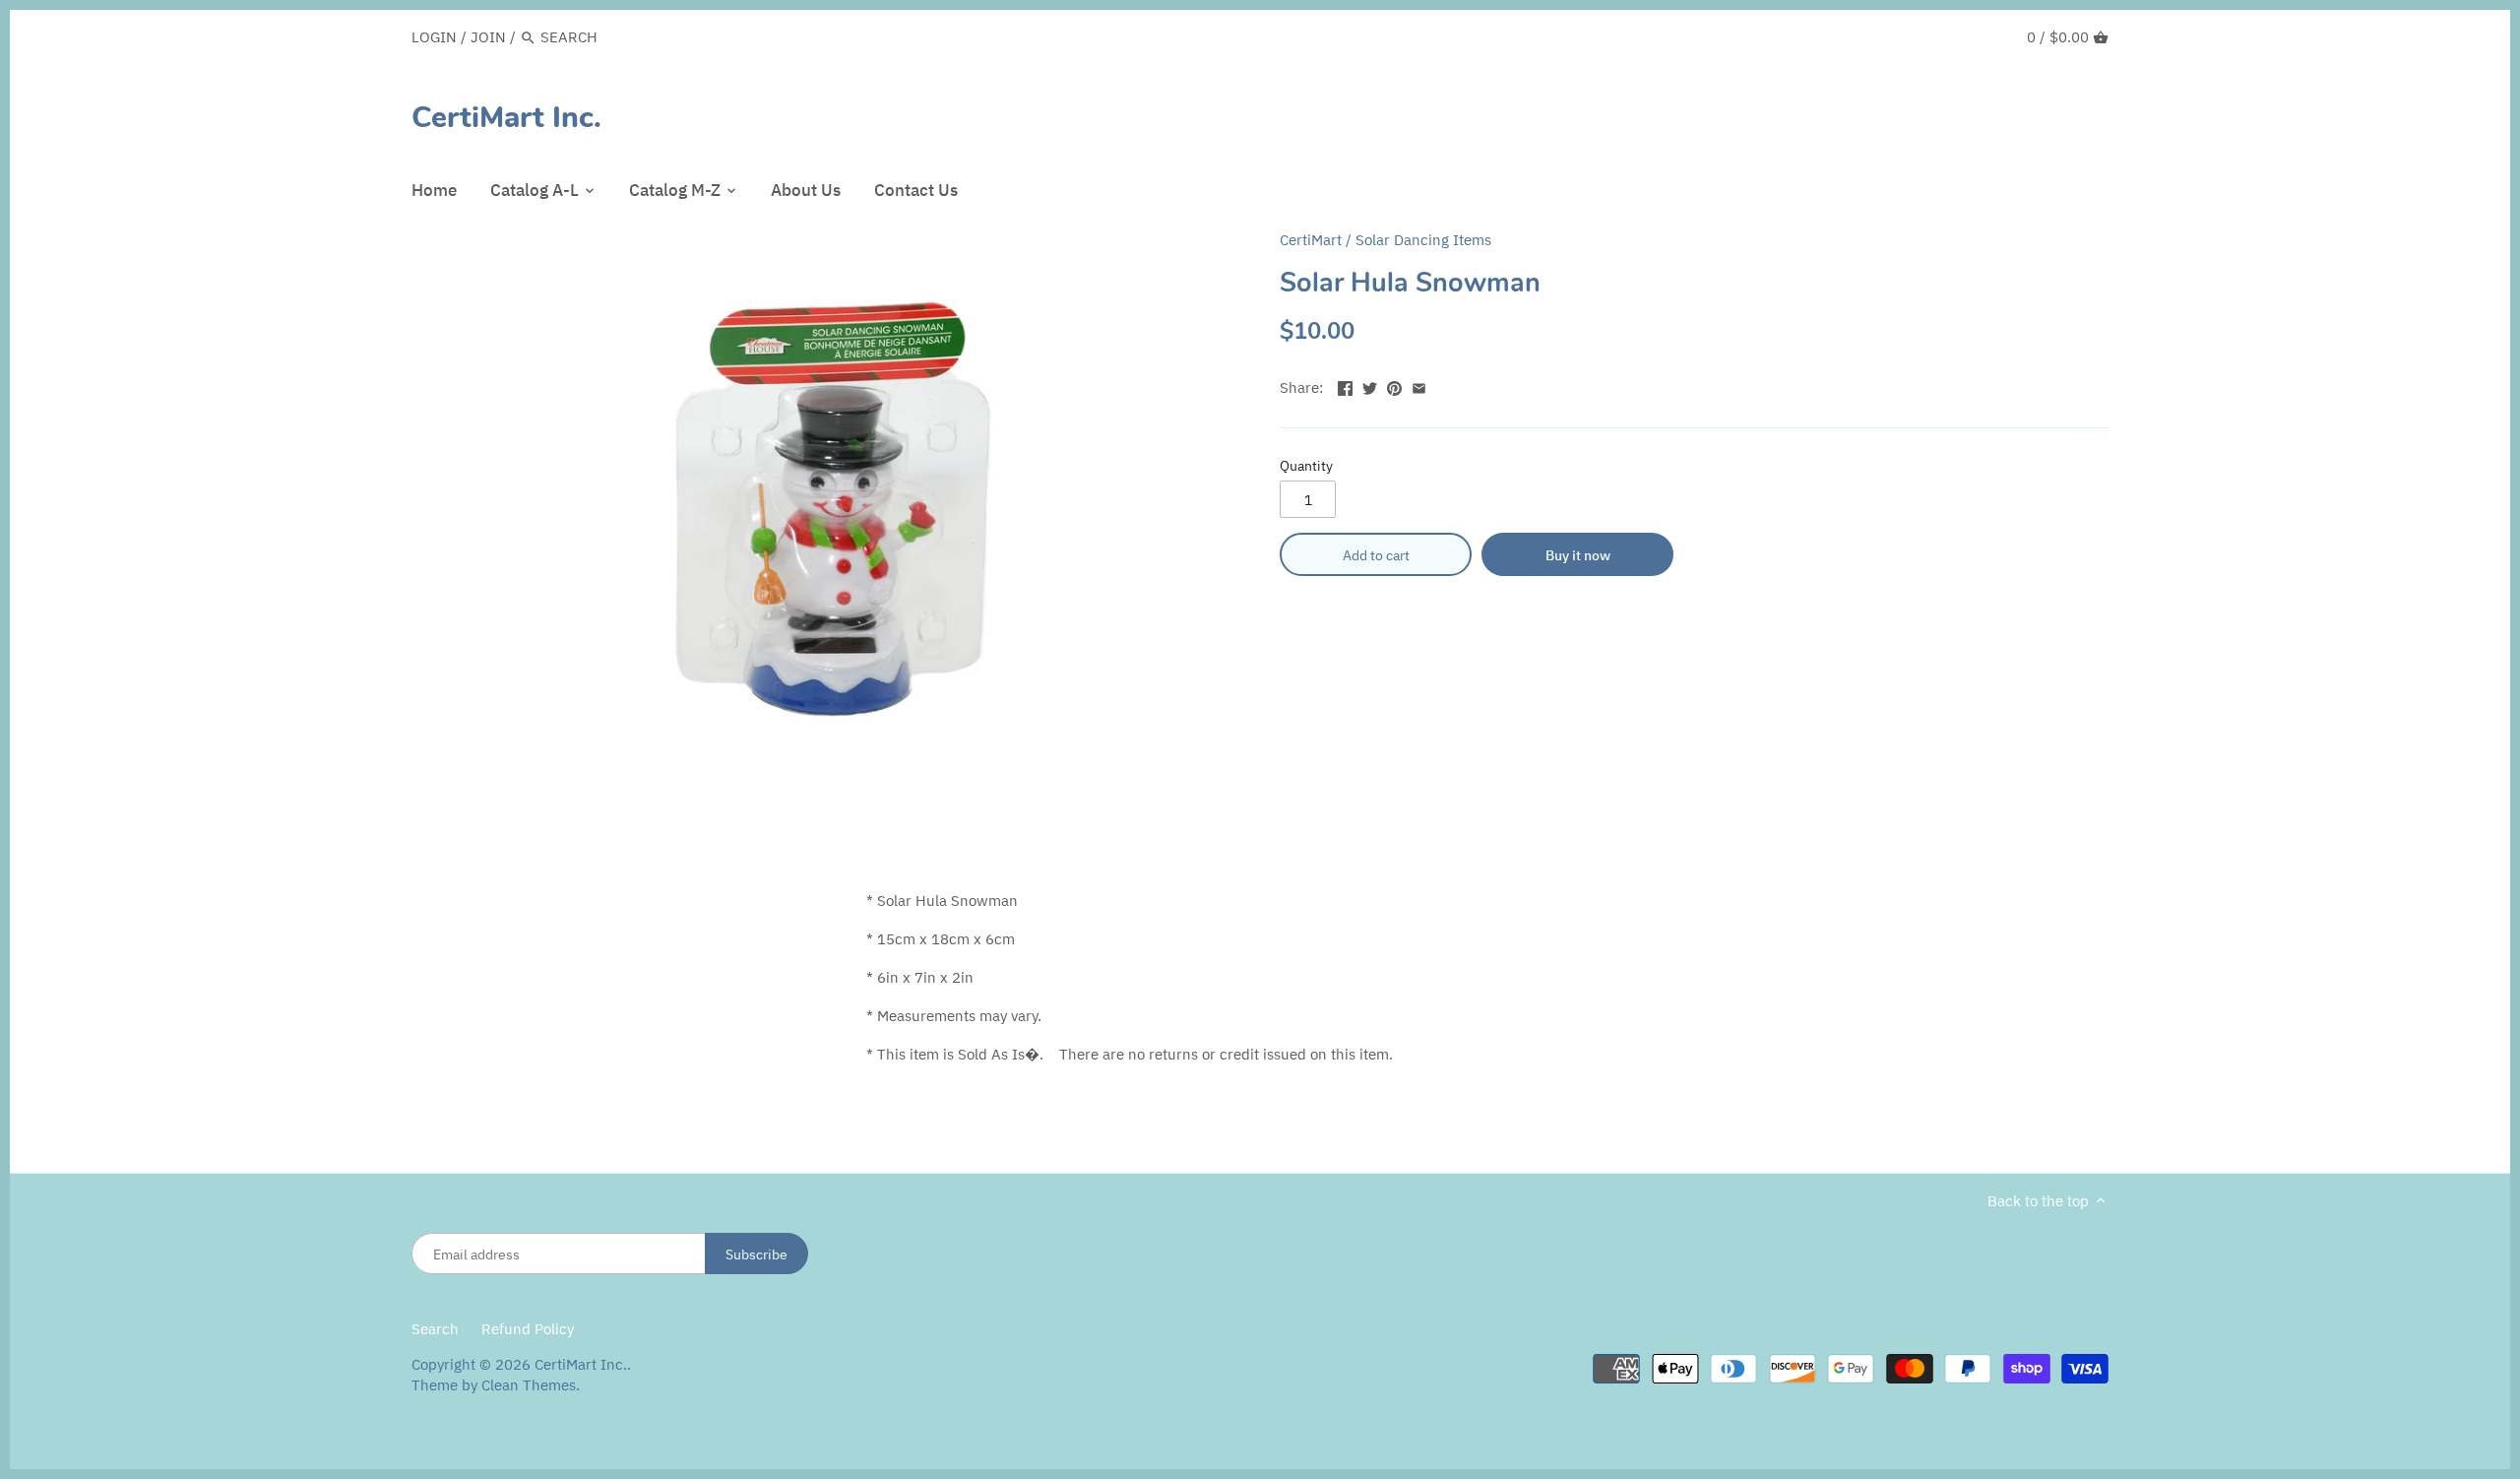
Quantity (1306, 466)
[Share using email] (1419, 386)
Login (434, 37)
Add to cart (1376, 555)
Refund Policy (528, 1329)
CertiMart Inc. (506, 118)
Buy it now (1578, 555)
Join (488, 37)
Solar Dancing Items (1423, 240)
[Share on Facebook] (1345, 386)
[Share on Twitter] (1370, 386)
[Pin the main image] (1394, 386)
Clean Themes (529, 1385)
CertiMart (1311, 240)
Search (435, 1329)
